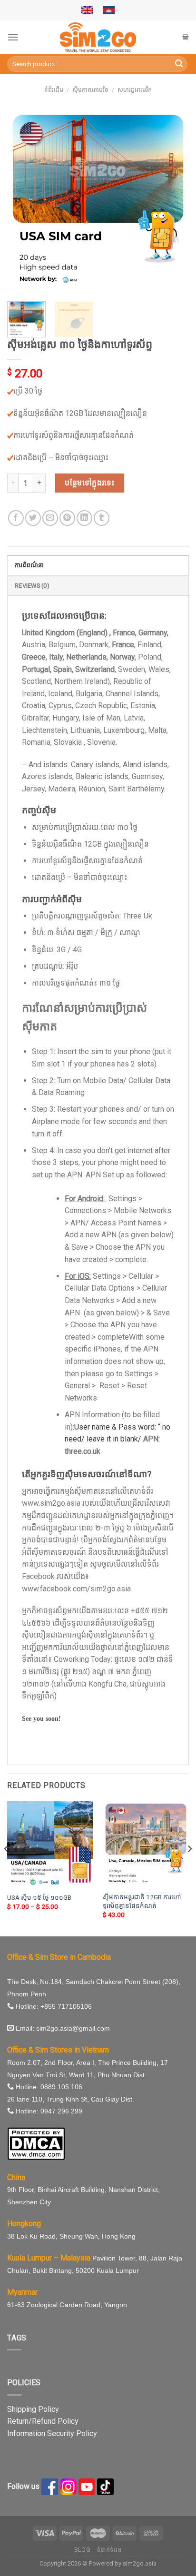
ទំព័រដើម (54, 90)
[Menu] (13, 37)
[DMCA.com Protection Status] (36, 2143)
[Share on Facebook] (16, 518)
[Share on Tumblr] (102, 518)
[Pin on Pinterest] (67, 518)
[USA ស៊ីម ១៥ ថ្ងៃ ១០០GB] (50, 1844)
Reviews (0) (32, 586)
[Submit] (179, 64)
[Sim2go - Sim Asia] (98, 37)
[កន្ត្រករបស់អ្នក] (186, 37)
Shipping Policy (33, 2409)
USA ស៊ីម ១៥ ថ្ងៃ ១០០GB (39, 1897)
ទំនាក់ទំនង (110, 2550)
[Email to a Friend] (50, 518)
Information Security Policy (52, 2433)
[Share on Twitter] (33, 518)
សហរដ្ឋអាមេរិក (135, 90)
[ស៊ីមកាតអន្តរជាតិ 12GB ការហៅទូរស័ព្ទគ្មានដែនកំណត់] (146, 1844)
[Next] (173, 201)
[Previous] (23, 201)
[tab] (98, 565)
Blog (82, 2550)
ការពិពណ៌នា (29, 565)
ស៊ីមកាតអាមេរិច (90, 90)
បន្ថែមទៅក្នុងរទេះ (90, 483)
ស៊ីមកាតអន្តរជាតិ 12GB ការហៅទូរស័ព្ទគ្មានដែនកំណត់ (142, 1901)
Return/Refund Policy (43, 2421)
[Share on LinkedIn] (84, 518)
